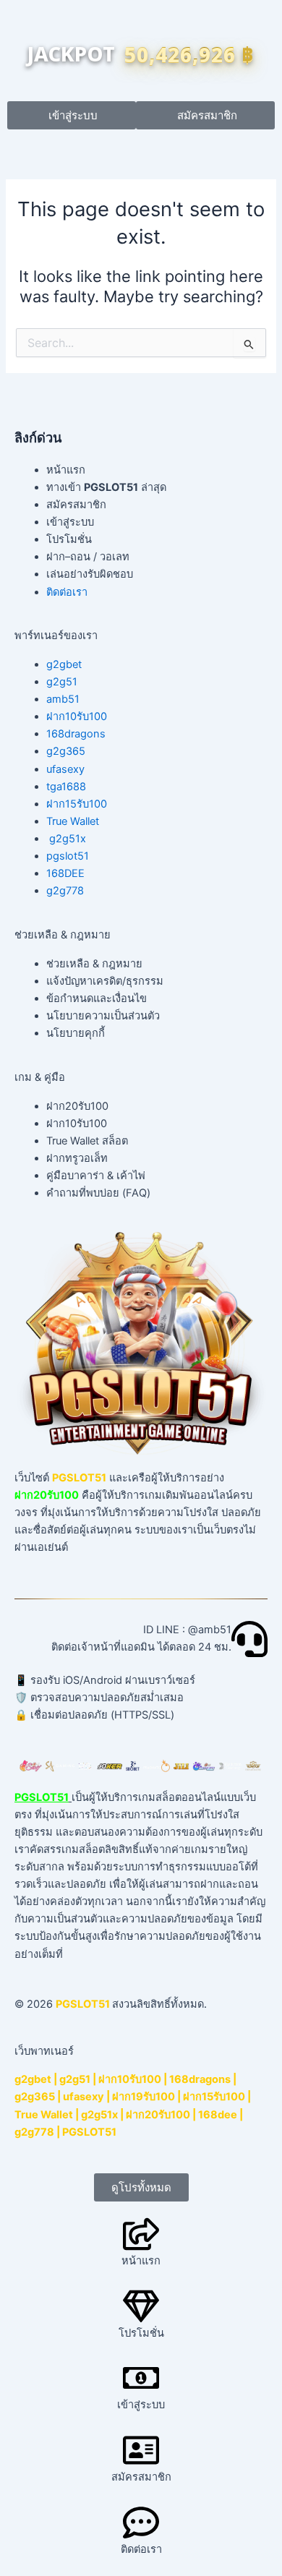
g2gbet (64, 664)
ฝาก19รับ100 (144, 2097)
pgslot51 (68, 856)
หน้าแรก (141, 2261)
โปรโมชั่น (141, 2333)
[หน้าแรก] (141, 2234)
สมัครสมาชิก (141, 2477)
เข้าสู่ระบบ (141, 2405)
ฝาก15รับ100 (77, 804)
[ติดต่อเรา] (141, 2522)
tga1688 (66, 787)
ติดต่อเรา (67, 592)
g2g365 (66, 751)
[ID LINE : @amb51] (249, 1639)
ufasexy (65, 769)
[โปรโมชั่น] (141, 2306)
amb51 (63, 699)
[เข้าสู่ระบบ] (141, 2378)
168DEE (65, 873)
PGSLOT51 (89, 2132)
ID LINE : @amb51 (187, 1630)
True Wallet (73, 821)
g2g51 (62, 682)
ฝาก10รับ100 (77, 716)
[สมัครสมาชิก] (141, 2450)
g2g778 (65, 891)
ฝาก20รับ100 (158, 2115)
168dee (218, 2115)
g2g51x (68, 839)
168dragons (76, 734)
